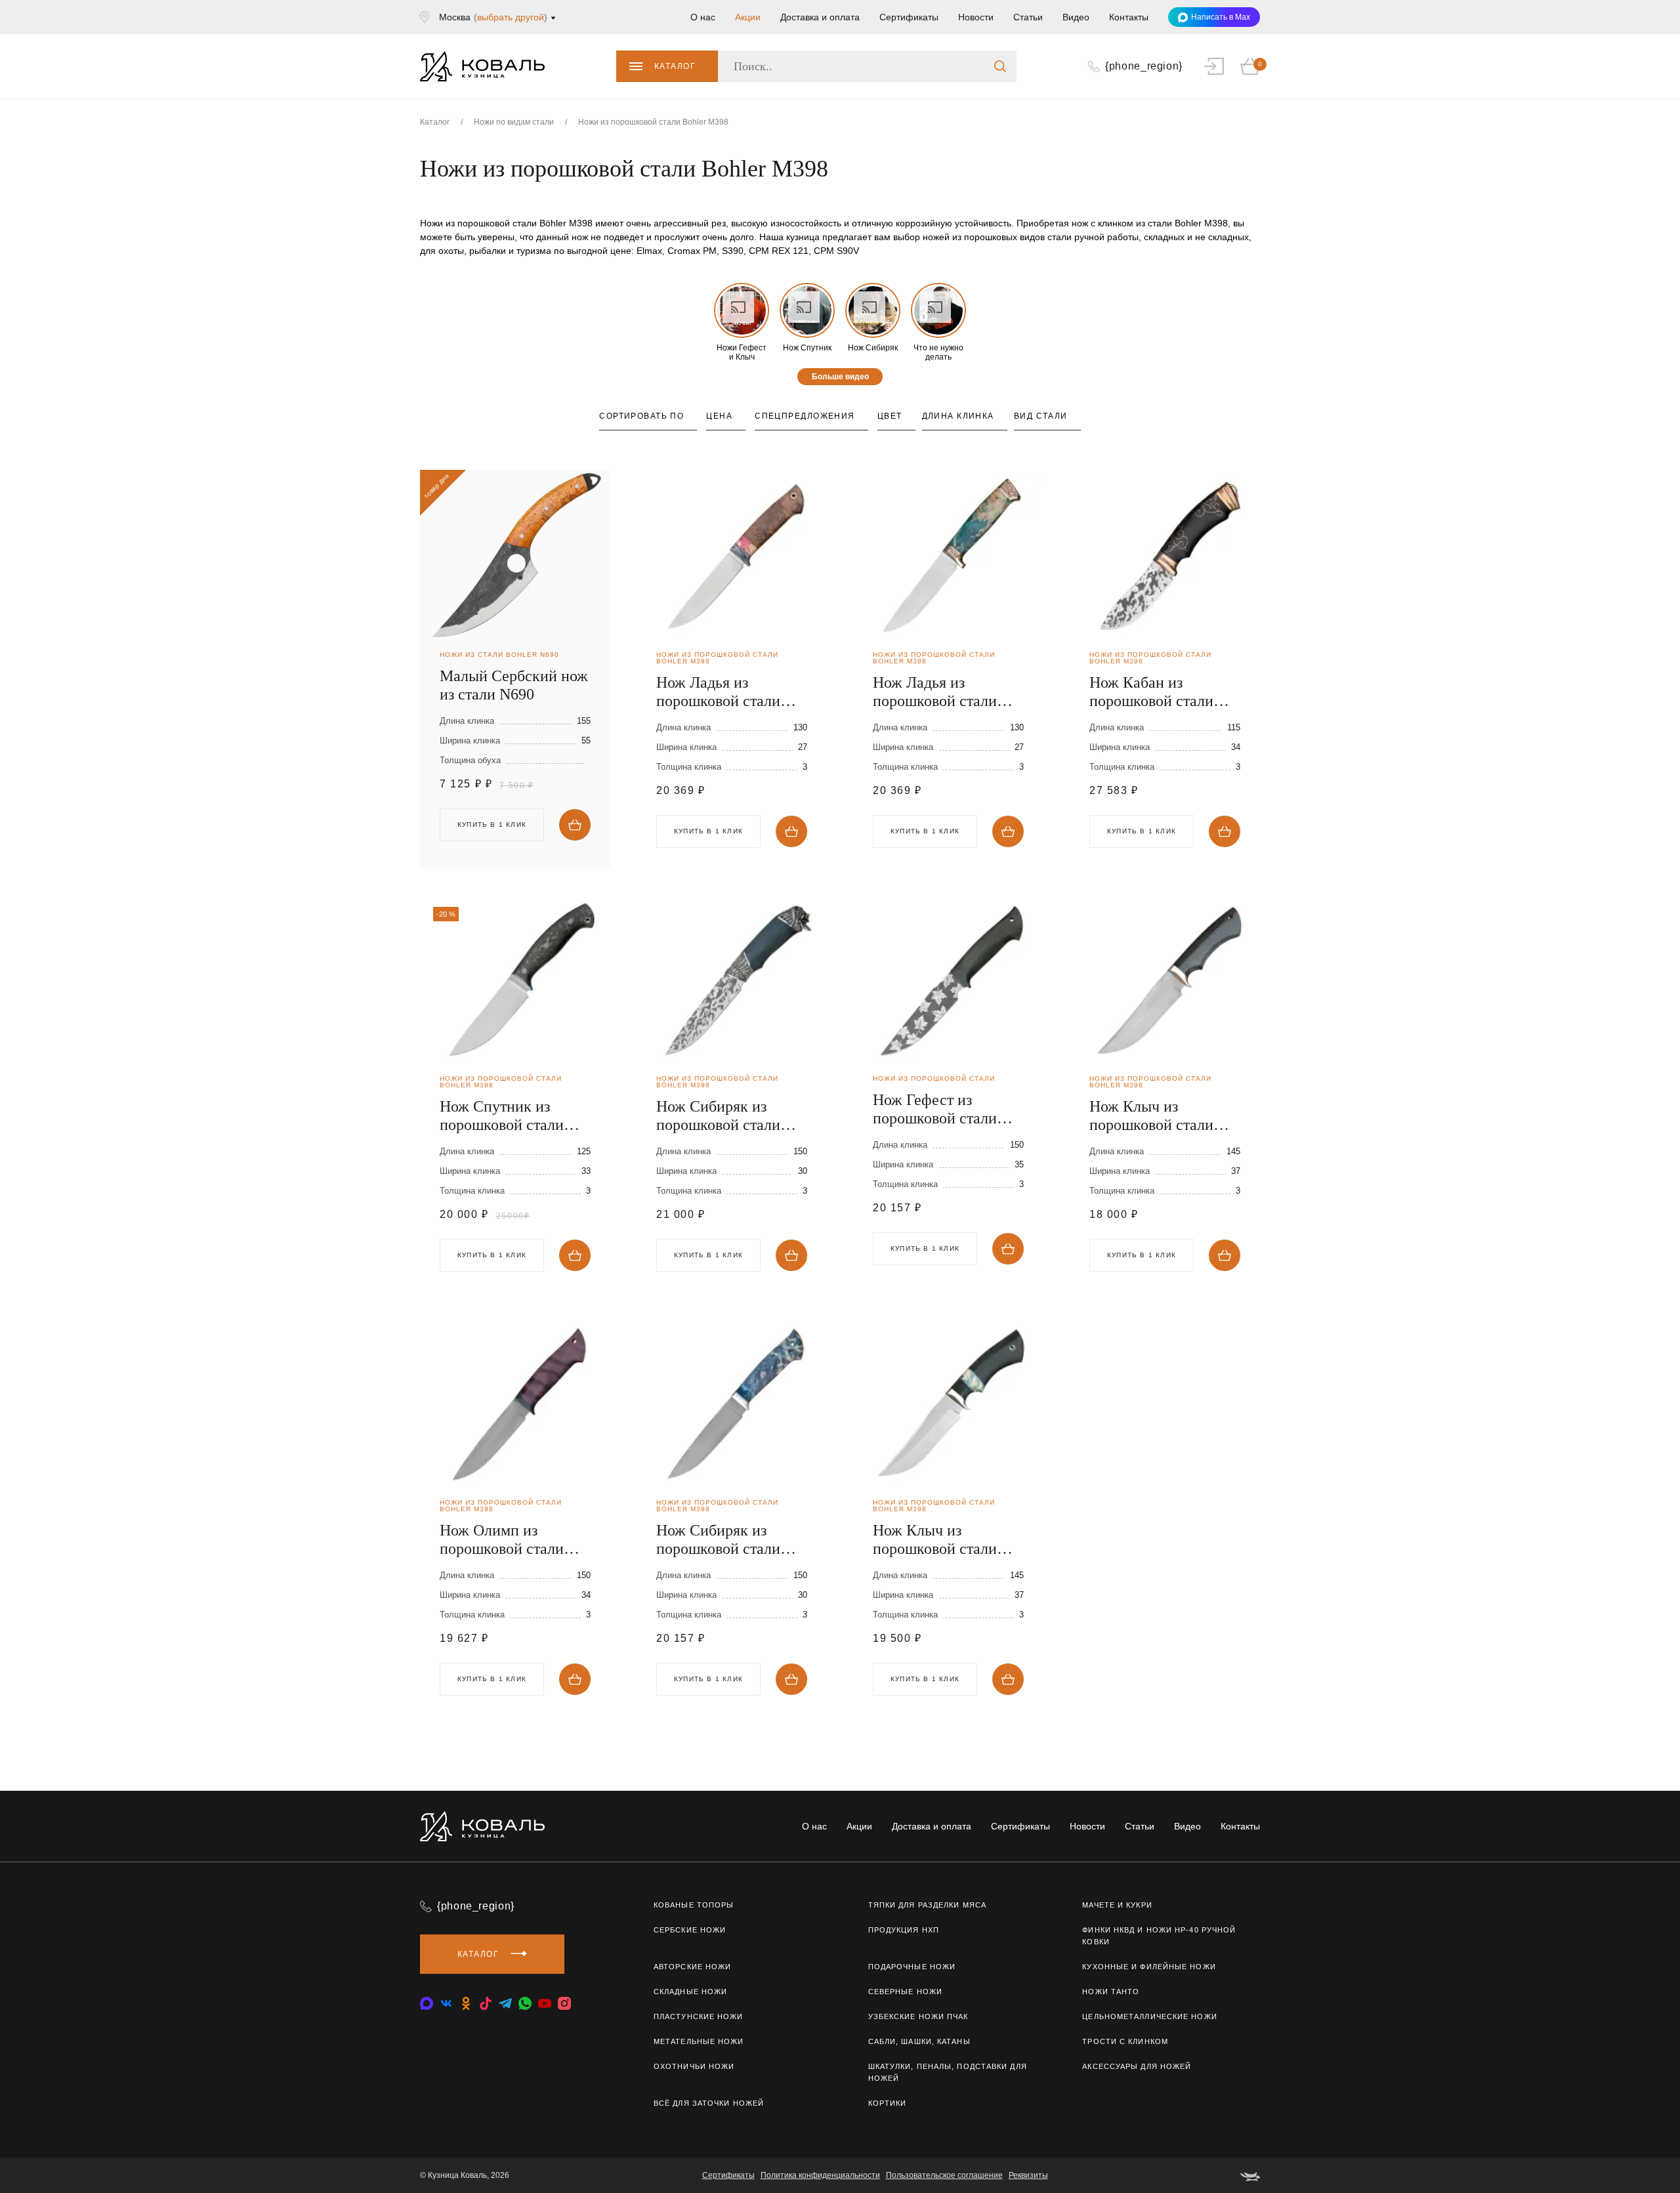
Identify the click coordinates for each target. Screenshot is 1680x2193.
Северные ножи (905, 1992)
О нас (703, 17)
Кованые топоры (694, 1905)
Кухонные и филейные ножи (1149, 1967)
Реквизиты (1028, 2175)
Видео (1076, 17)
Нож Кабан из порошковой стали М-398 (1151, 692)
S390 (733, 251)
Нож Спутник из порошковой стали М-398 (502, 1116)
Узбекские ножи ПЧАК (918, 2016)
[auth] (1214, 66)
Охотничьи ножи (694, 2066)
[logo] (482, 66)
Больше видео (840, 377)
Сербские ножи (690, 1930)
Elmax (649, 251)
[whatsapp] (525, 2003)
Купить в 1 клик (708, 831)
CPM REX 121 (779, 251)
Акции (748, 17)
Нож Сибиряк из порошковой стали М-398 (718, 1116)
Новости (976, 17)
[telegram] (505, 2003)
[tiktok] (486, 2003)
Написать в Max (1221, 17)
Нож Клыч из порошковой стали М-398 (1151, 1116)
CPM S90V (836, 251)
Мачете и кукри (1117, 1905)
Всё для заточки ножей (709, 2103)
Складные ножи (690, 1992)
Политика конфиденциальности (820, 2175)
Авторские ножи (692, 1967)
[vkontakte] (427, 2003)
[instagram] (564, 2003)
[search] (1000, 66)
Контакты (1129, 17)
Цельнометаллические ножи (1149, 2016)
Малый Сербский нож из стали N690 (514, 685)
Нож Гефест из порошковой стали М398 (935, 1109)
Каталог (675, 66)
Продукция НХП (904, 1930)
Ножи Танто (1111, 1992)
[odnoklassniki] (466, 2003)
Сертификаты (909, 17)
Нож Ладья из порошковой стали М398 (718, 692)
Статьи (1028, 17)
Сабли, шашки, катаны (919, 2041)
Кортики (888, 2103)
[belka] (1250, 2175)
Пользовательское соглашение (944, 2175)
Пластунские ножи (699, 2016)
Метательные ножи (699, 2041)
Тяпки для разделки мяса (927, 1905)
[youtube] (545, 2003)
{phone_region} (476, 1906)
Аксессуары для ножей (1137, 2066)
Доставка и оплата (820, 17)
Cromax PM (692, 251)
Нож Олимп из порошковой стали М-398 (502, 1540)
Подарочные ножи (912, 1967)
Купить (575, 825)
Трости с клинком (1125, 2041)
